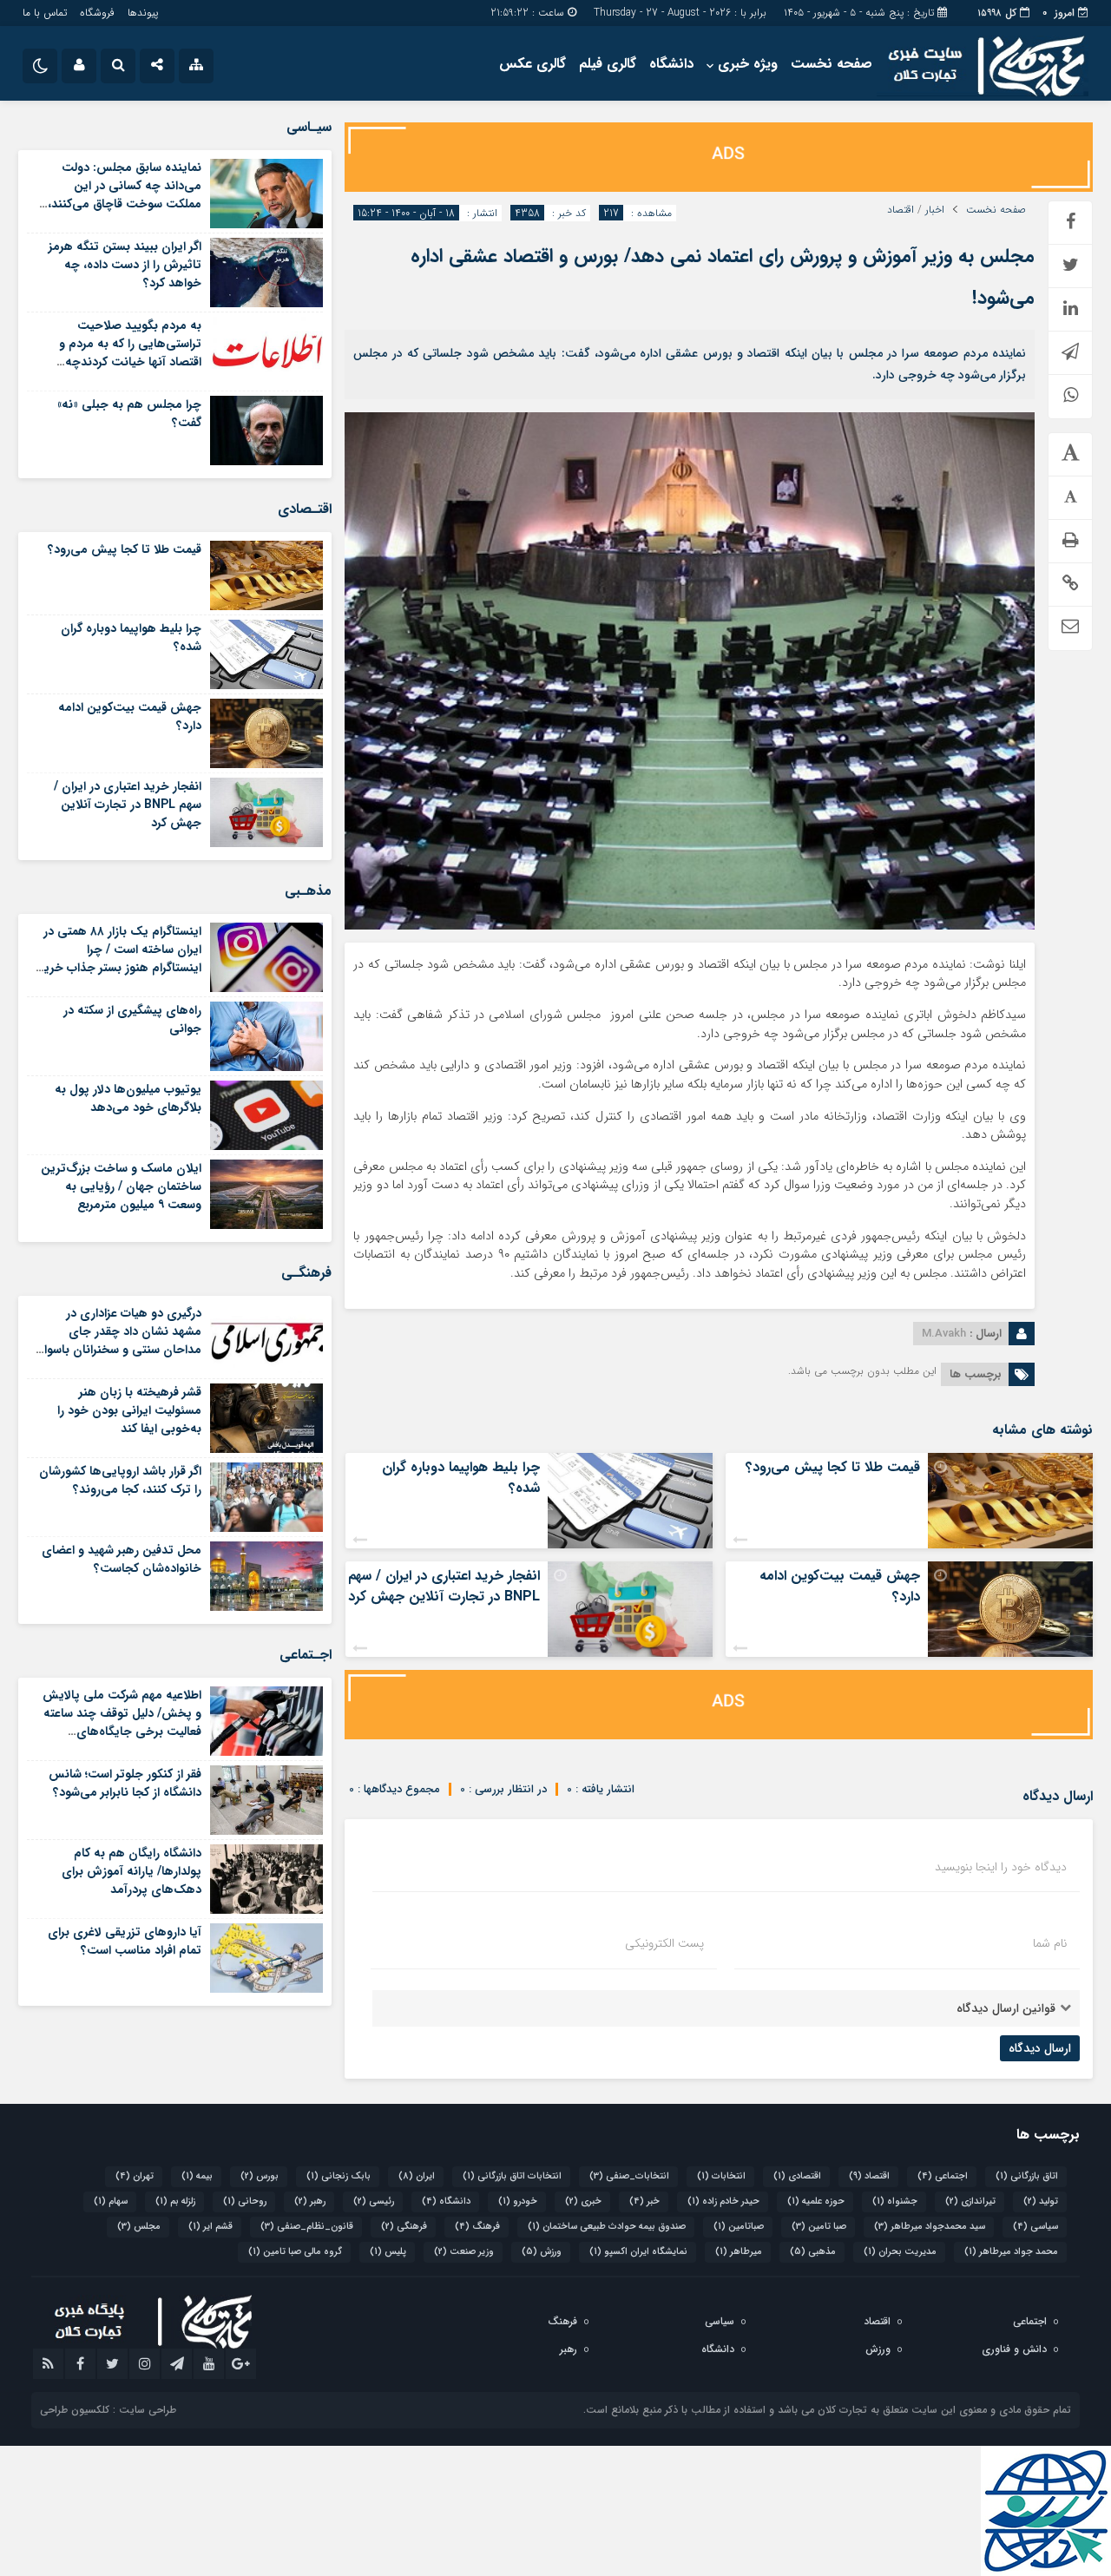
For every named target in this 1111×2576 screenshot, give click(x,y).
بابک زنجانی (339, 2176)
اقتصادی (797, 2176)
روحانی (245, 2201)
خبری (583, 2201)
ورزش (542, 2252)
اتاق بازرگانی (1027, 2176)
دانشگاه (671, 64)
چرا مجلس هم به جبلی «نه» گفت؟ (129, 414)
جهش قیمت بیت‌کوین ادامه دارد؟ (840, 1586)
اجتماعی (943, 2176)
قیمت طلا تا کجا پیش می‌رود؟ (833, 1467)
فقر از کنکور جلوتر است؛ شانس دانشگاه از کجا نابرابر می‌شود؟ (125, 1783)
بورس (260, 2176)
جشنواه (895, 2201)
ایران (417, 2176)
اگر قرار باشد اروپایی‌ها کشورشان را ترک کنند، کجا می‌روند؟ (120, 1480)
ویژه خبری (748, 64)
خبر (644, 2201)
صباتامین (739, 2227)
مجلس (139, 2227)
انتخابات (721, 2176)
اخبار (935, 210)
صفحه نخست (832, 64)
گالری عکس (532, 64)
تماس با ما (45, 13)
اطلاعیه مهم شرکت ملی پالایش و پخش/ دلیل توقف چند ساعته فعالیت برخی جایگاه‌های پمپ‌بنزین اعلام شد (122, 1722)
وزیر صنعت (464, 2252)
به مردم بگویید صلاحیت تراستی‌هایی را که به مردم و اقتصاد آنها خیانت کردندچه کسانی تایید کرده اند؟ (130, 353)
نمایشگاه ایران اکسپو (638, 2252)
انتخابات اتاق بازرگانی (512, 2176)
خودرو (518, 2201)
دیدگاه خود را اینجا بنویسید (1001, 1867)
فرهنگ (477, 2227)
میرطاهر (739, 2252)
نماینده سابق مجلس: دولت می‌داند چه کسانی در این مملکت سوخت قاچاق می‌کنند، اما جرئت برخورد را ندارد (125, 195)
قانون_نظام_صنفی (307, 2227)
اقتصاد (901, 210)
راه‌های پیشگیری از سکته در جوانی (132, 1019)
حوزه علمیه (816, 2201)
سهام (111, 2201)
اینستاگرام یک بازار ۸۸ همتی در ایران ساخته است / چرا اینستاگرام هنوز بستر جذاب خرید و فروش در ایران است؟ (119, 959)
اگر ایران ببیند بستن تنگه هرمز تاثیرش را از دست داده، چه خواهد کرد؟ (125, 265)
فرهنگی (404, 2227)
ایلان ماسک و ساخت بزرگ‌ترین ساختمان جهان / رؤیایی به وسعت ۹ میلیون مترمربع (121, 1186)
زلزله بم (175, 2201)
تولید (1041, 2201)
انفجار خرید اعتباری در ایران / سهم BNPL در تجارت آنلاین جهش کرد (444, 1586)
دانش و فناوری (1014, 2349)
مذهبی (813, 2252)
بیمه (197, 2176)
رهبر (310, 2201)
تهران (135, 2176)
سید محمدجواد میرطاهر (930, 2227)
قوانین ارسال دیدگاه (1006, 2008)
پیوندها (143, 13)
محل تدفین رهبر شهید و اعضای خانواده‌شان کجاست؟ (122, 1559)
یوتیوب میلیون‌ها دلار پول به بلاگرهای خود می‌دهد (128, 1098)
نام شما (1050, 1943)
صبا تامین (819, 2227)
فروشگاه (97, 13)
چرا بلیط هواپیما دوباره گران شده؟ (461, 1478)
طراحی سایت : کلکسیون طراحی (108, 2410)
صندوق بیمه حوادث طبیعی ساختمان (607, 2227)
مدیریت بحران (900, 2252)
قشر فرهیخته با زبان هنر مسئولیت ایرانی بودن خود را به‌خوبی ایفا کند (129, 1410)
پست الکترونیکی (664, 1943)
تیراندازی (970, 2201)
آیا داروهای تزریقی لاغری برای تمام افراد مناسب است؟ (125, 1941)
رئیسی (374, 2201)
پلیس (388, 2252)
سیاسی (1035, 2227)
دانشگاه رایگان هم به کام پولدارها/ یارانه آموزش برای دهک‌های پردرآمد (131, 1871)
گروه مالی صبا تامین (295, 2252)
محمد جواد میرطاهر (1011, 2252)
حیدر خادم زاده (723, 2201)
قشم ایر (210, 2227)
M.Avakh (944, 1334)
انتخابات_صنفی (629, 2176)
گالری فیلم (608, 64)
